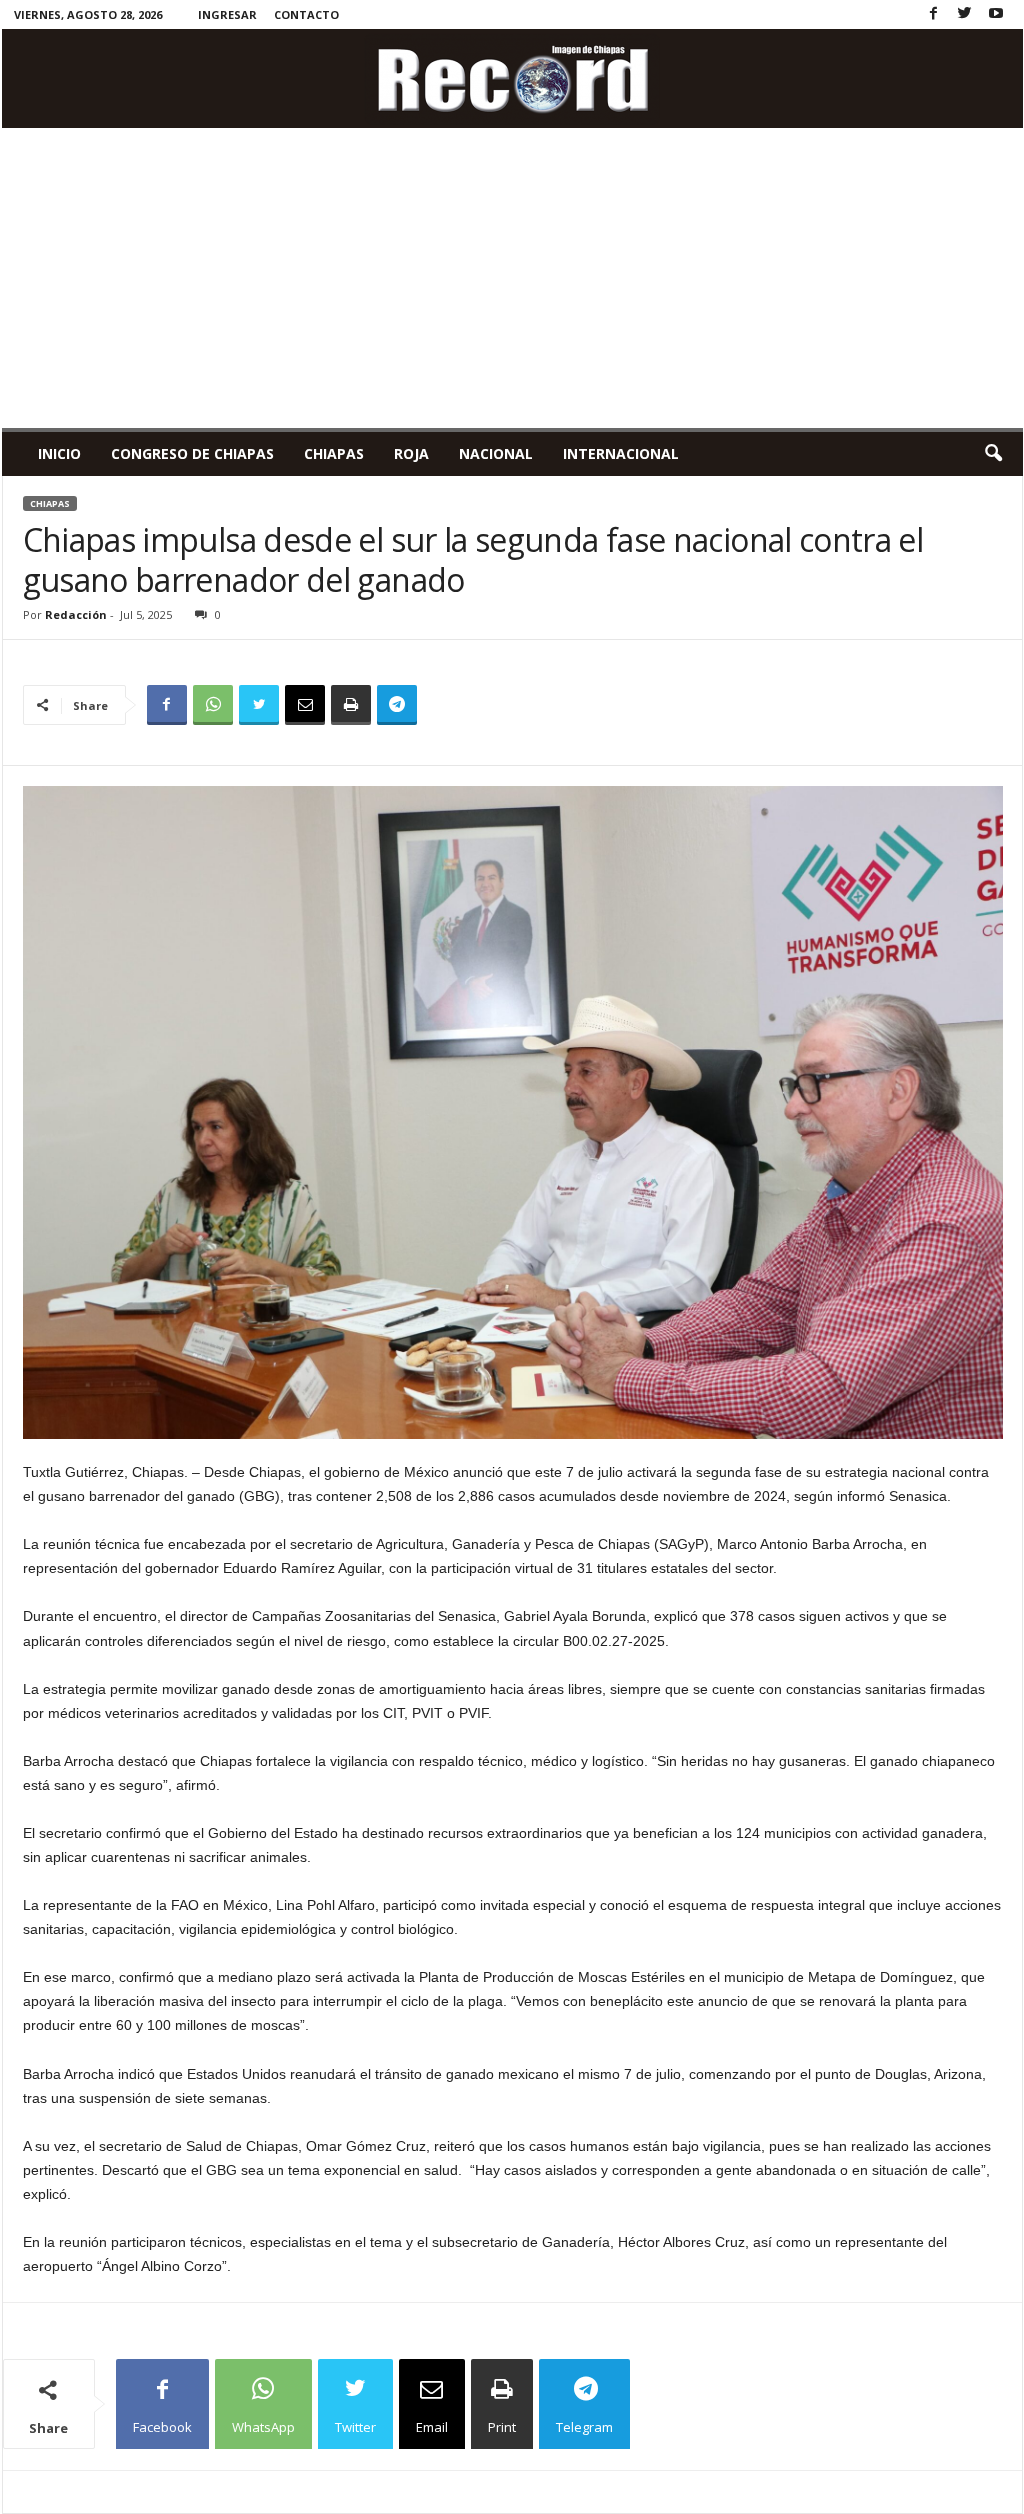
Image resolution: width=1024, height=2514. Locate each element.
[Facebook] (934, 14)
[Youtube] (996, 14)
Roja (411, 453)
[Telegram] (397, 705)
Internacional (621, 453)
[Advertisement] (512, 278)
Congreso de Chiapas (192, 453)
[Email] (305, 705)
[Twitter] (965, 14)
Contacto (306, 14)
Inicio (59, 453)
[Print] (351, 705)
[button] (993, 454)
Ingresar (227, 14)
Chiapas (334, 453)
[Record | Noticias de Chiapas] (512, 78)
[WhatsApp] (213, 705)
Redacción (76, 614)
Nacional (496, 453)
